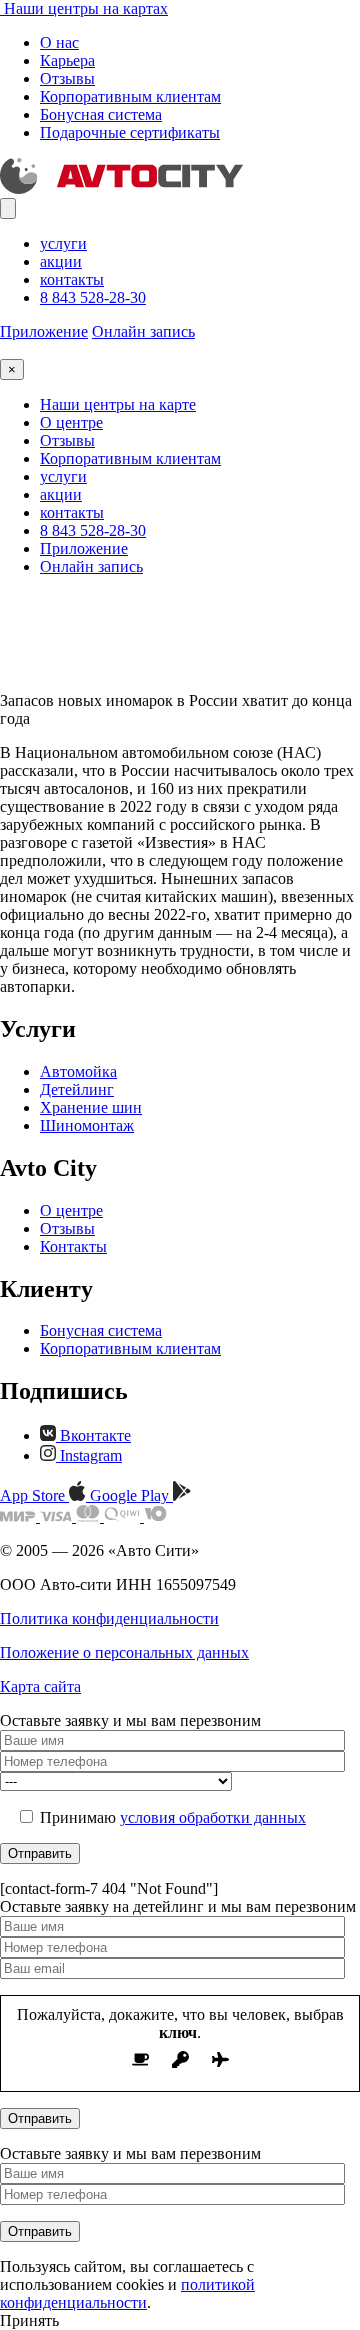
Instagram (89, 1455)
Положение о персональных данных (124, 1652)
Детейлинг (77, 1089)
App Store (34, 1495)
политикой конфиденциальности (127, 2293)
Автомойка (78, 1071)
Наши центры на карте (118, 404)
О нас (59, 42)
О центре (71, 422)
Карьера (67, 60)
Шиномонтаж (87, 1125)
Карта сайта (40, 1686)
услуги (63, 243)
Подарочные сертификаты (130, 132)
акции (61, 261)
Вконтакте (93, 1435)
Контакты (73, 1246)
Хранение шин (91, 1107)
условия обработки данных (213, 1817)
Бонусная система (101, 114)
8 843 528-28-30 (93, 297)
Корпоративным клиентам (130, 96)
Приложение (44, 331)
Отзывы (67, 78)
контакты (72, 279)
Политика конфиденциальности (109, 1618)
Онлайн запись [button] (143, 331)
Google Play (131, 1495)
